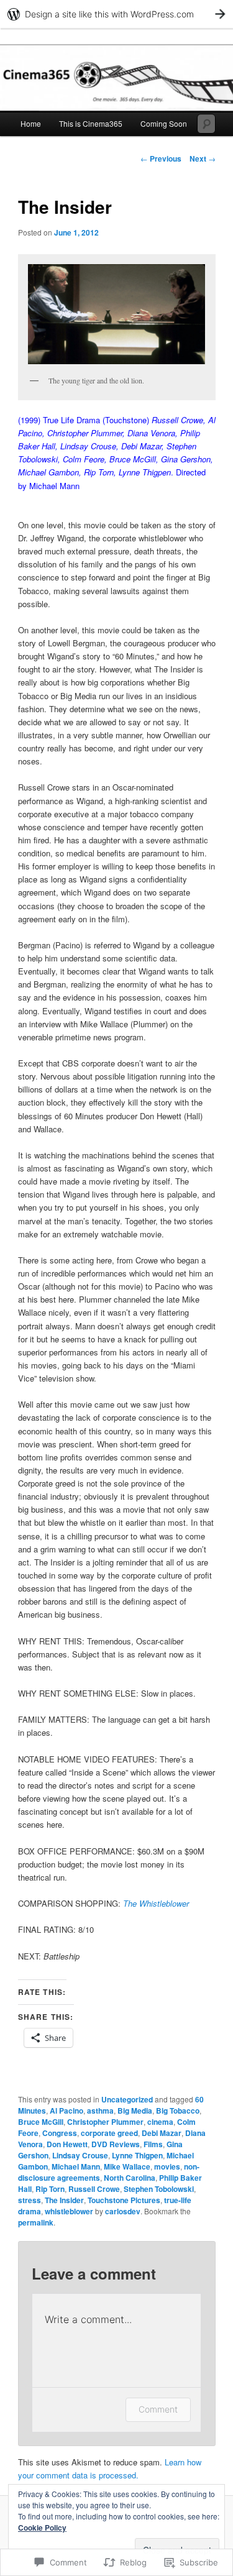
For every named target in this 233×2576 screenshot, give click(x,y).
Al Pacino (66, 2111)
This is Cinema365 (91, 123)
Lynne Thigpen (137, 2155)
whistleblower (69, 2211)
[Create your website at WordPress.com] (116, 14)
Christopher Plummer (105, 2122)
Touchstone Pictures (124, 2200)
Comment (158, 2409)
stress (30, 2200)
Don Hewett (67, 2144)
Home (31, 123)
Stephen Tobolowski (159, 2189)
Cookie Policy (42, 2528)
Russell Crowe (94, 2189)
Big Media (135, 2111)
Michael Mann (76, 2166)
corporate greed (109, 2133)
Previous (161, 158)
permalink (36, 2222)
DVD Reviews (116, 2144)
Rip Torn (50, 2189)
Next (203, 158)
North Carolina (130, 2178)
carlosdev (123, 2211)
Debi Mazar (162, 2133)
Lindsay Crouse (80, 2155)
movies (167, 2166)
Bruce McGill (41, 2122)
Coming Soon (164, 123)
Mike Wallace (127, 2166)
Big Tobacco (178, 2111)
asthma (100, 2111)
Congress (60, 2133)
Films (153, 2144)
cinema (160, 2122)
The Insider (64, 2200)
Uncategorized (127, 2099)
